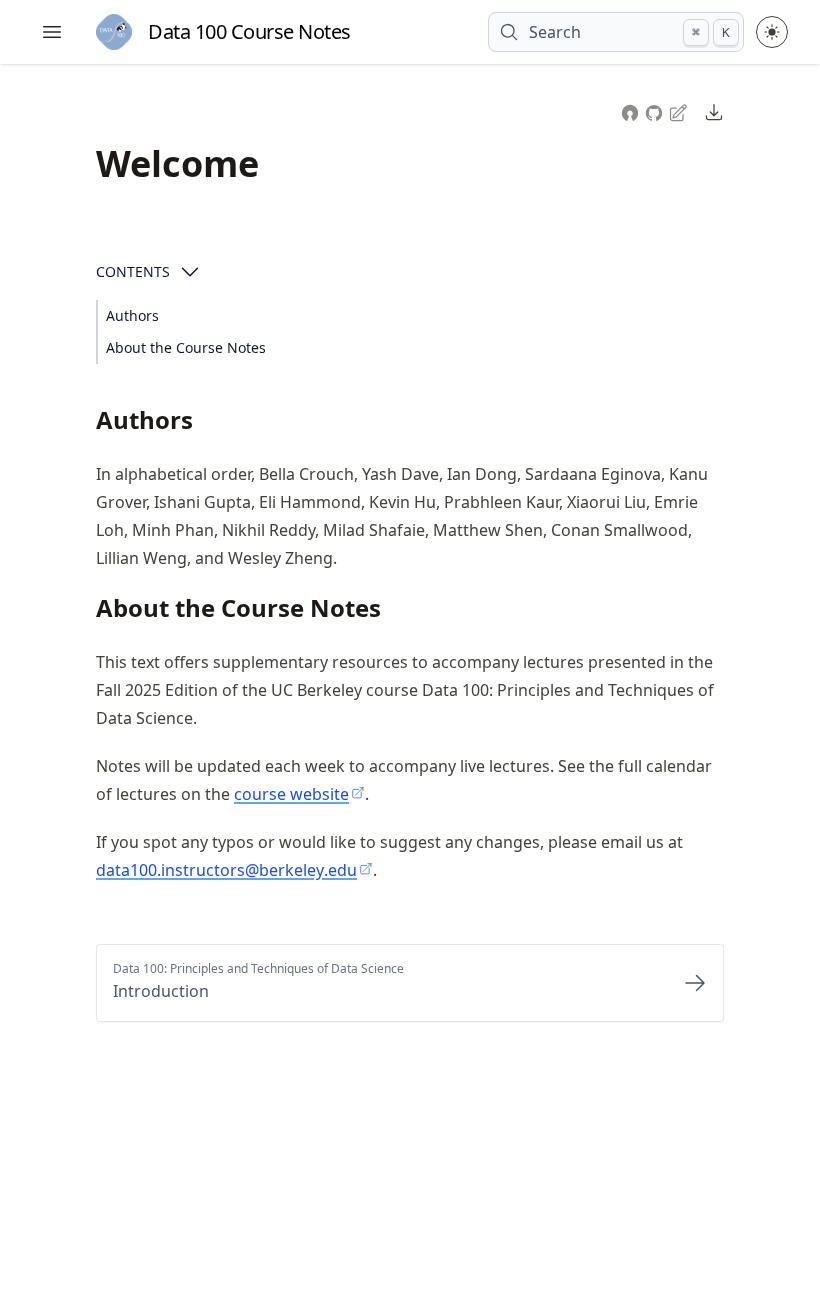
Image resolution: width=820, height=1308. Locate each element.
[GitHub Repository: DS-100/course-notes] (656, 110)
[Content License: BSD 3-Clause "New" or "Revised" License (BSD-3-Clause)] (630, 110)
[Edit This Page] (680, 111)
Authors (132, 315)
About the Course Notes (186, 347)
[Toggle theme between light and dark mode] (772, 32)
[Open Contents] (190, 272)
